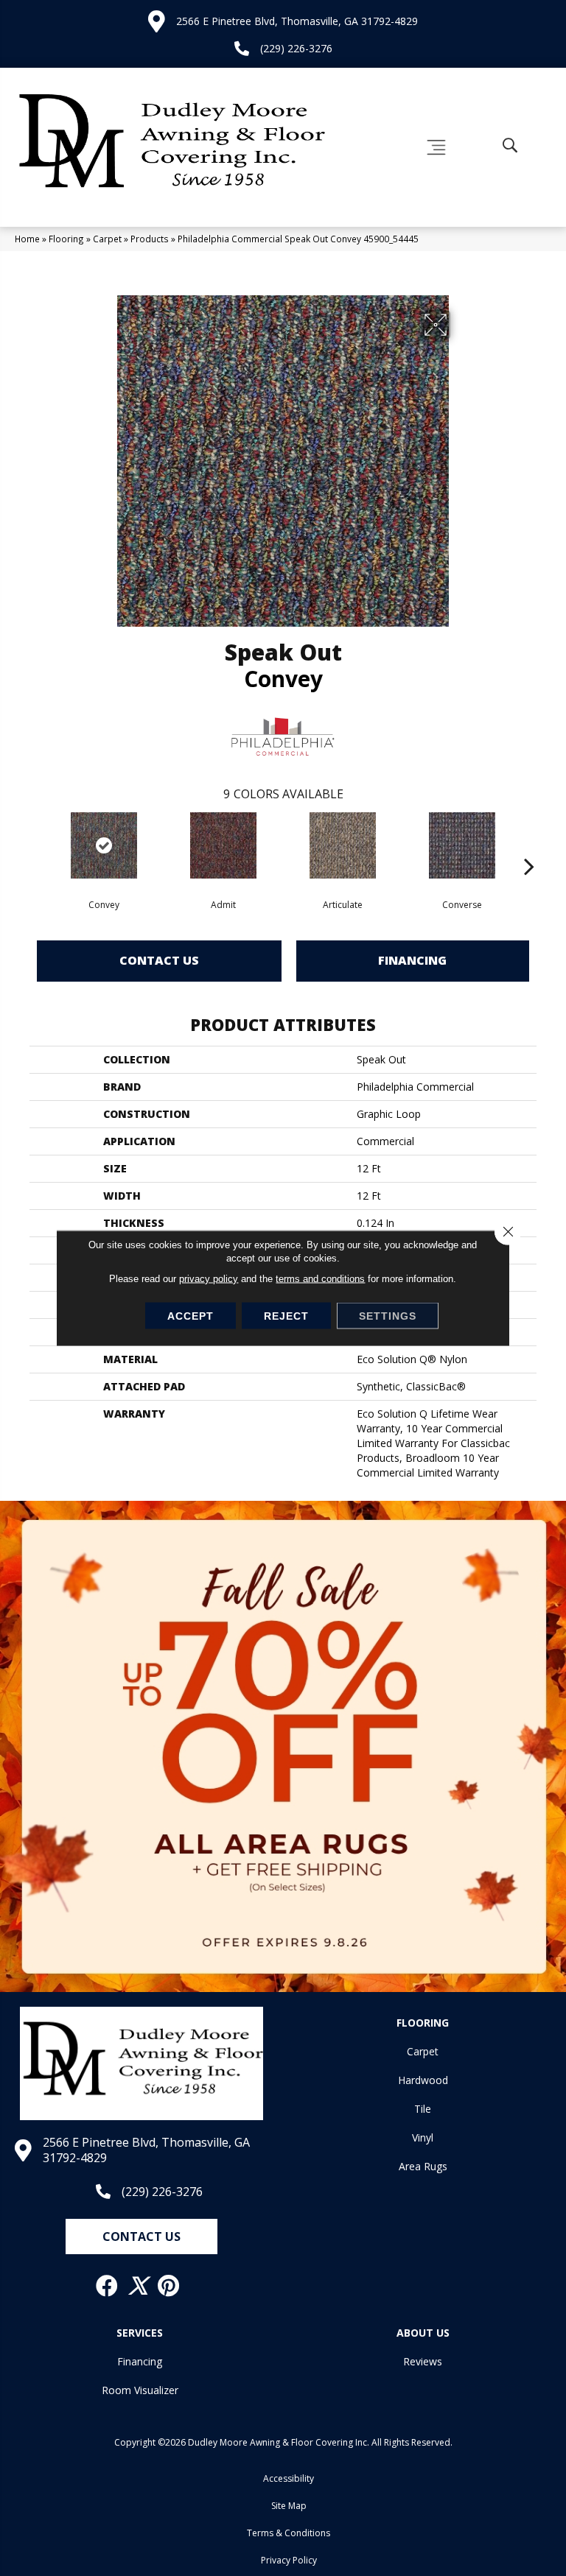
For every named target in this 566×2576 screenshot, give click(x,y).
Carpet (107, 239)
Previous (37, 844)
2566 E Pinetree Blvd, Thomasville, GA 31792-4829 (297, 21)
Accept (191, 1316)
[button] (141, 2237)
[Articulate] (343, 845)
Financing (412, 960)
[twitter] (139, 2286)
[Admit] (223, 845)
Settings (388, 1316)
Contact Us (159, 960)
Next (529, 844)
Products (150, 239)
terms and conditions (320, 1279)
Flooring (66, 239)
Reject (286, 1316)
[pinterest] (169, 2286)
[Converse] (462, 845)
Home (27, 239)
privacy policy (209, 1279)
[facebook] (108, 2286)
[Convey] (104, 845)
